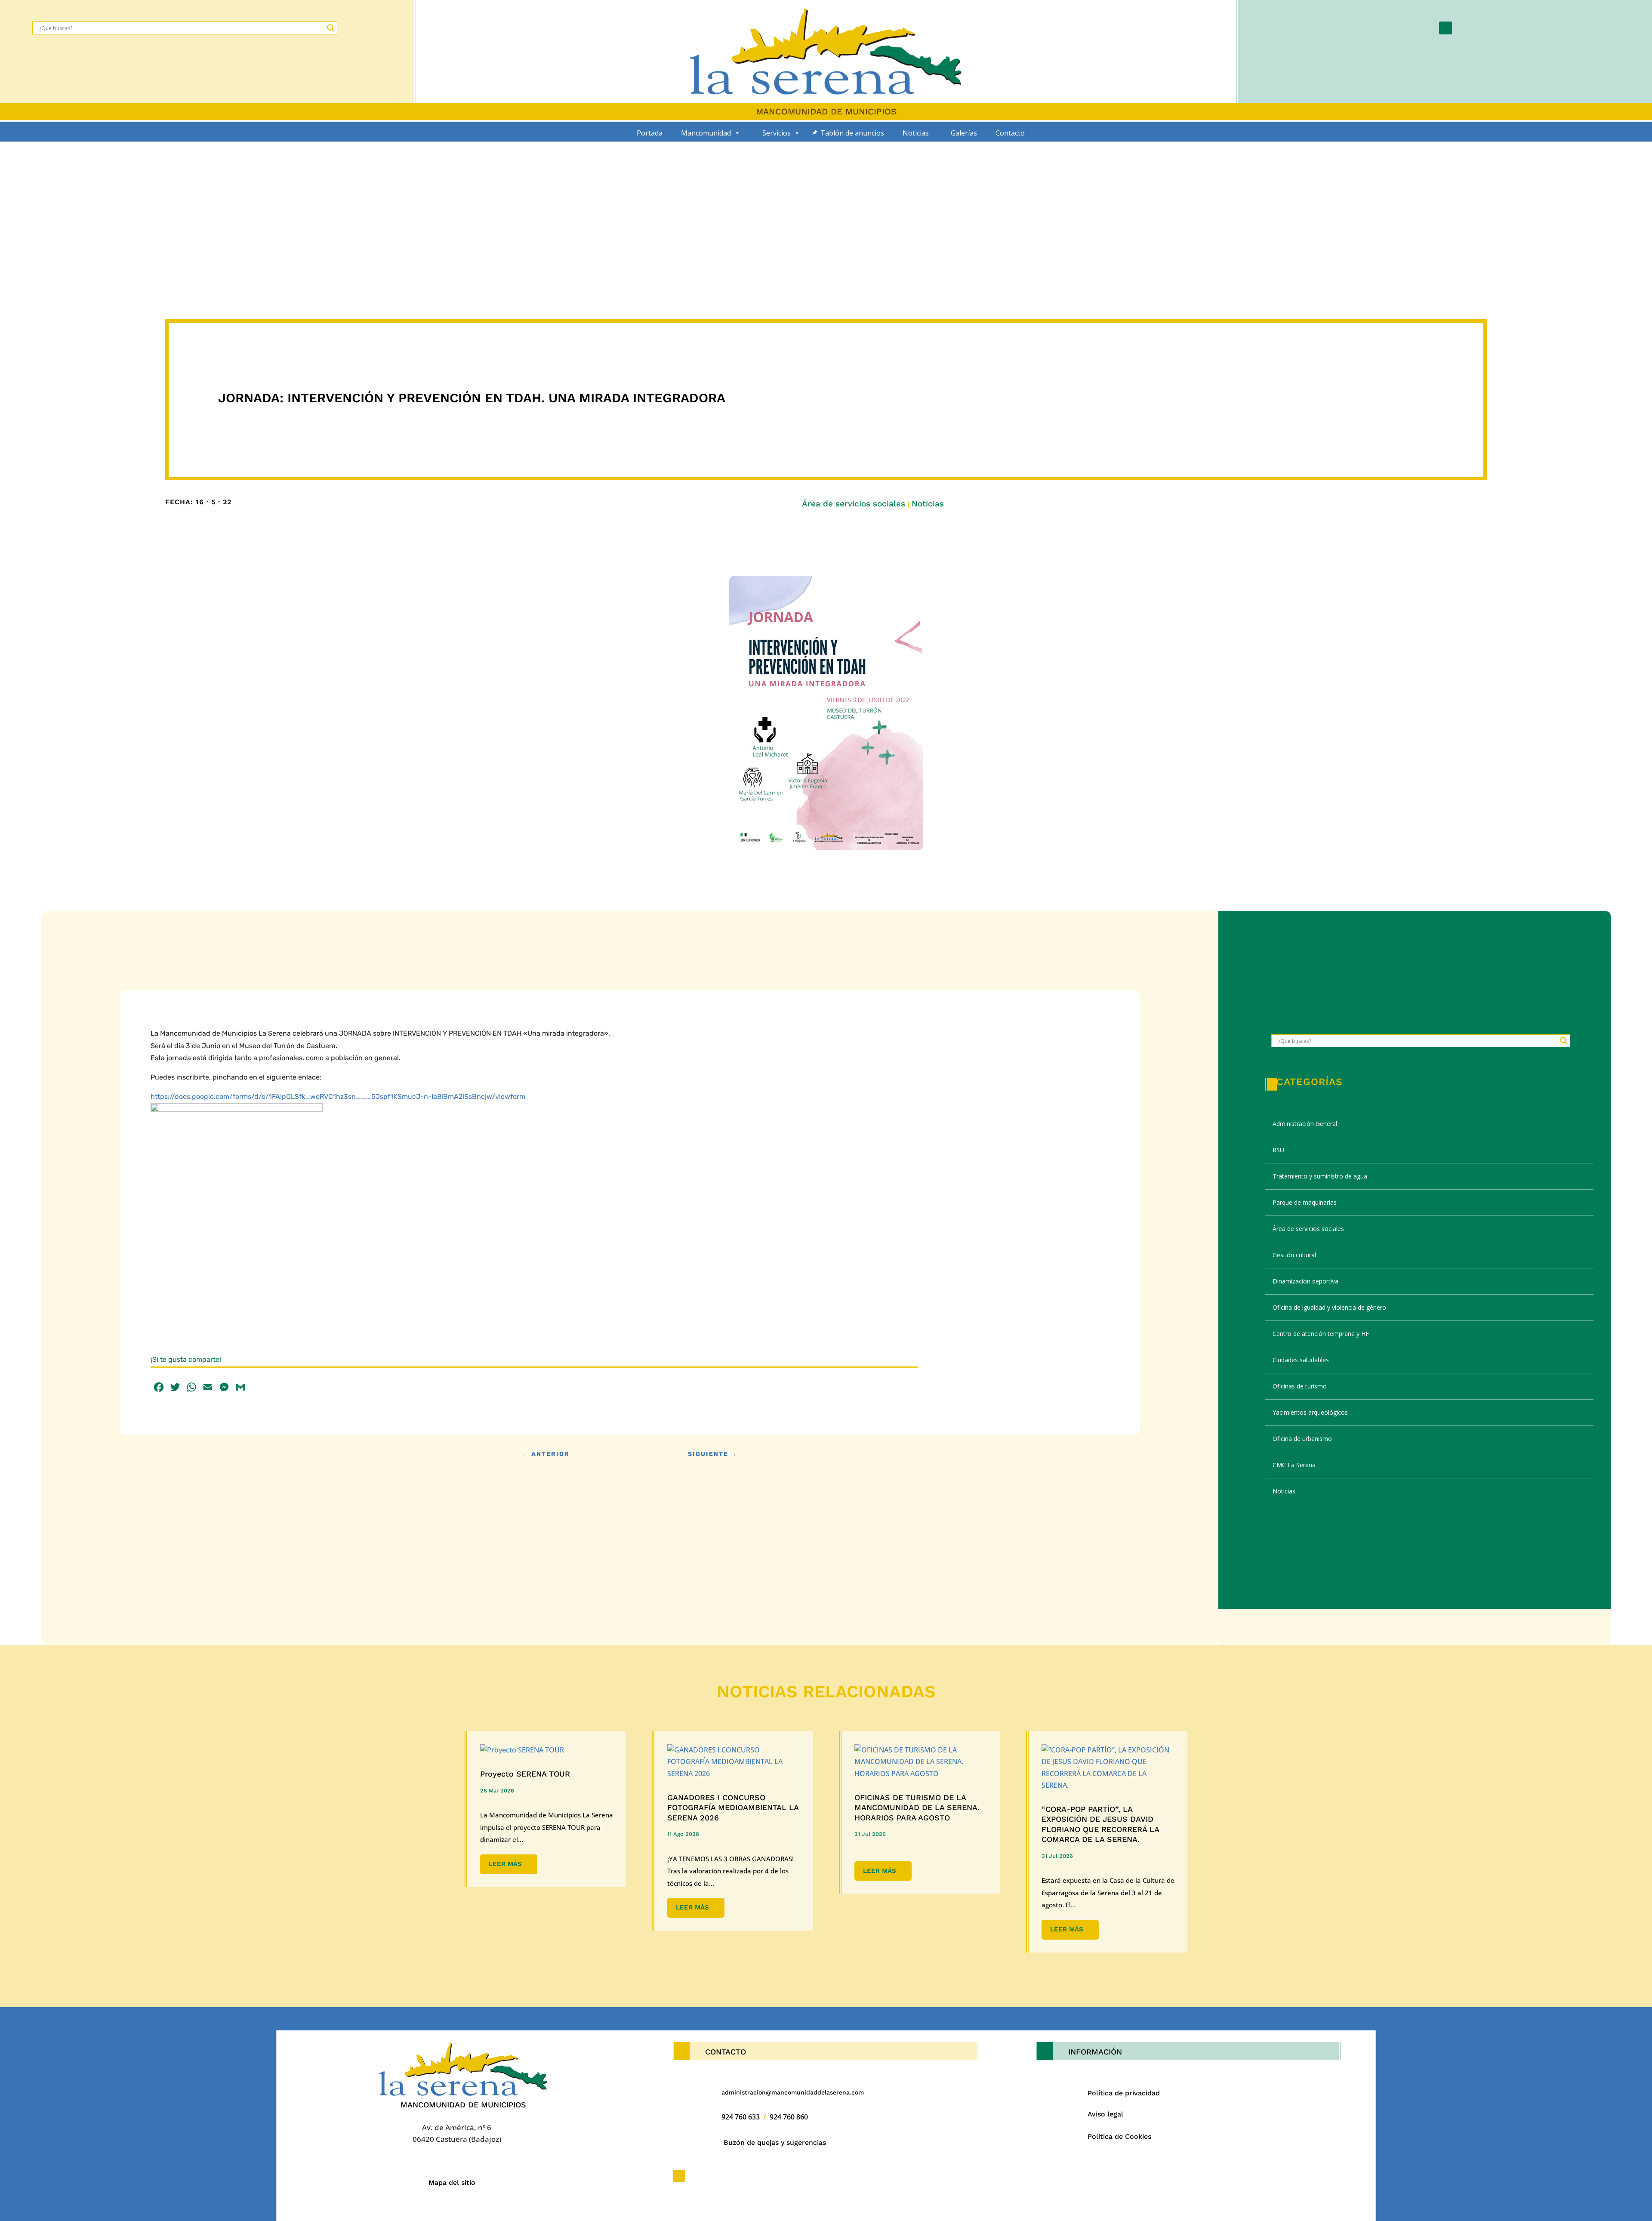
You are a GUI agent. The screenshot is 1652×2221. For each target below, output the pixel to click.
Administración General (1305, 1124)
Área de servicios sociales (854, 504)
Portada (650, 133)
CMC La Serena (1294, 1465)
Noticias (916, 133)
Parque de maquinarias (1305, 1202)
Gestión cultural (1294, 1255)
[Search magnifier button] (331, 28)
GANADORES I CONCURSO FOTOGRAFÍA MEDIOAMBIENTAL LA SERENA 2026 (733, 1808)
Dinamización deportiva (1305, 1281)
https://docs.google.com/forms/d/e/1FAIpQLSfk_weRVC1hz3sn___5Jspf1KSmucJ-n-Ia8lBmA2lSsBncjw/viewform (338, 1097)
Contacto (1010, 133)
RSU (1278, 1150)
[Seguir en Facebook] (1445, 28)
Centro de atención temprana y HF (1321, 1334)
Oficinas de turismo (1300, 1386)
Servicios (777, 133)
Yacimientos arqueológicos (1310, 1412)
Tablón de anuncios (852, 133)
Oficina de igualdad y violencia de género (1329, 1307)
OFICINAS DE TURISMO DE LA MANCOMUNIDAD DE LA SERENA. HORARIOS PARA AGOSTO (917, 1808)
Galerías (964, 133)
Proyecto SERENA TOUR (525, 1774)
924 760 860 (789, 2117)
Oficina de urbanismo (1302, 1439)
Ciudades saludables (1301, 1360)
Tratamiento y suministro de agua (1320, 1176)
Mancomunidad (706, 133)
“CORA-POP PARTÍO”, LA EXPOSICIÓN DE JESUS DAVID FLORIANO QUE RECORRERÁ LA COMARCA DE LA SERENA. (1100, 1824)
